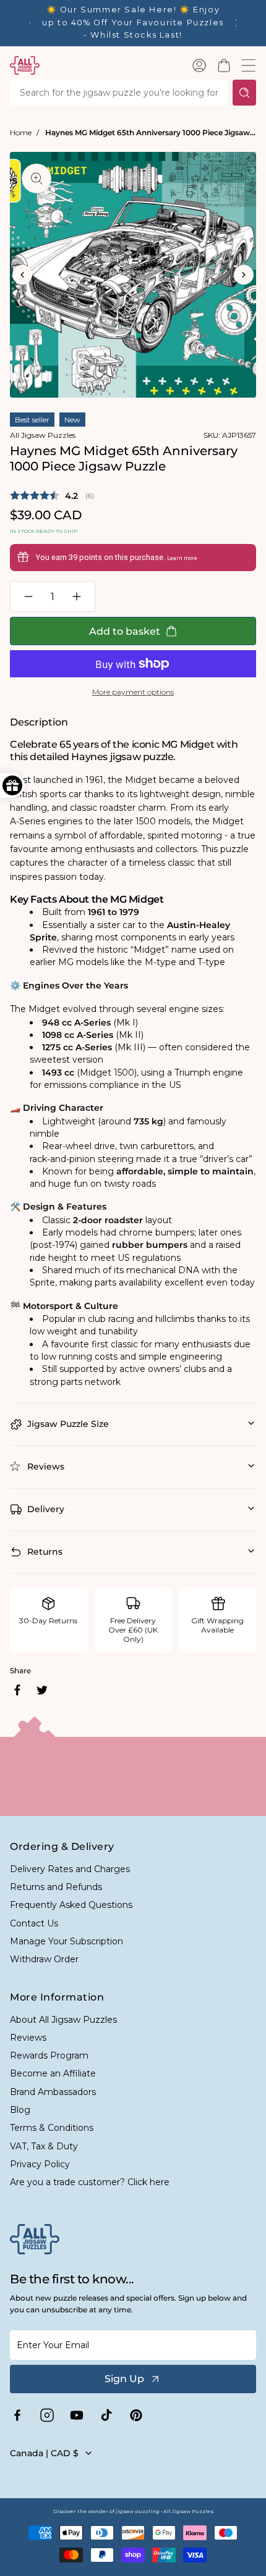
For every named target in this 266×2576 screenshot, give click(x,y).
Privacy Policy (40, 2164)
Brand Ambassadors (53, 2092)
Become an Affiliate (53, 2073)
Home (21, 132)
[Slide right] (244, 275)
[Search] (244, 93)
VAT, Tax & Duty (44, 2146)
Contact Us (34, 1923)
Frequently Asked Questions (71, 1905)
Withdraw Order (44, 1959)
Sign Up (124, 2379)
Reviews (28, 2038)
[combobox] (119, 93)
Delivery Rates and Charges (70, 1869)
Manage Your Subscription (66, 1941)
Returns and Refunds (56, 1887)
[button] (224, 65)
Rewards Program (49, 2055)
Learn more (182, 558)
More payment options (133, 692)
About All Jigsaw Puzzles (63, 2020)
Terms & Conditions (52, 2128)
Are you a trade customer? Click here (90, 2182)
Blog (20, 2110)
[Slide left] (22, 275)
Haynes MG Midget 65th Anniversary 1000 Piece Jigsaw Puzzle (151, 132)
